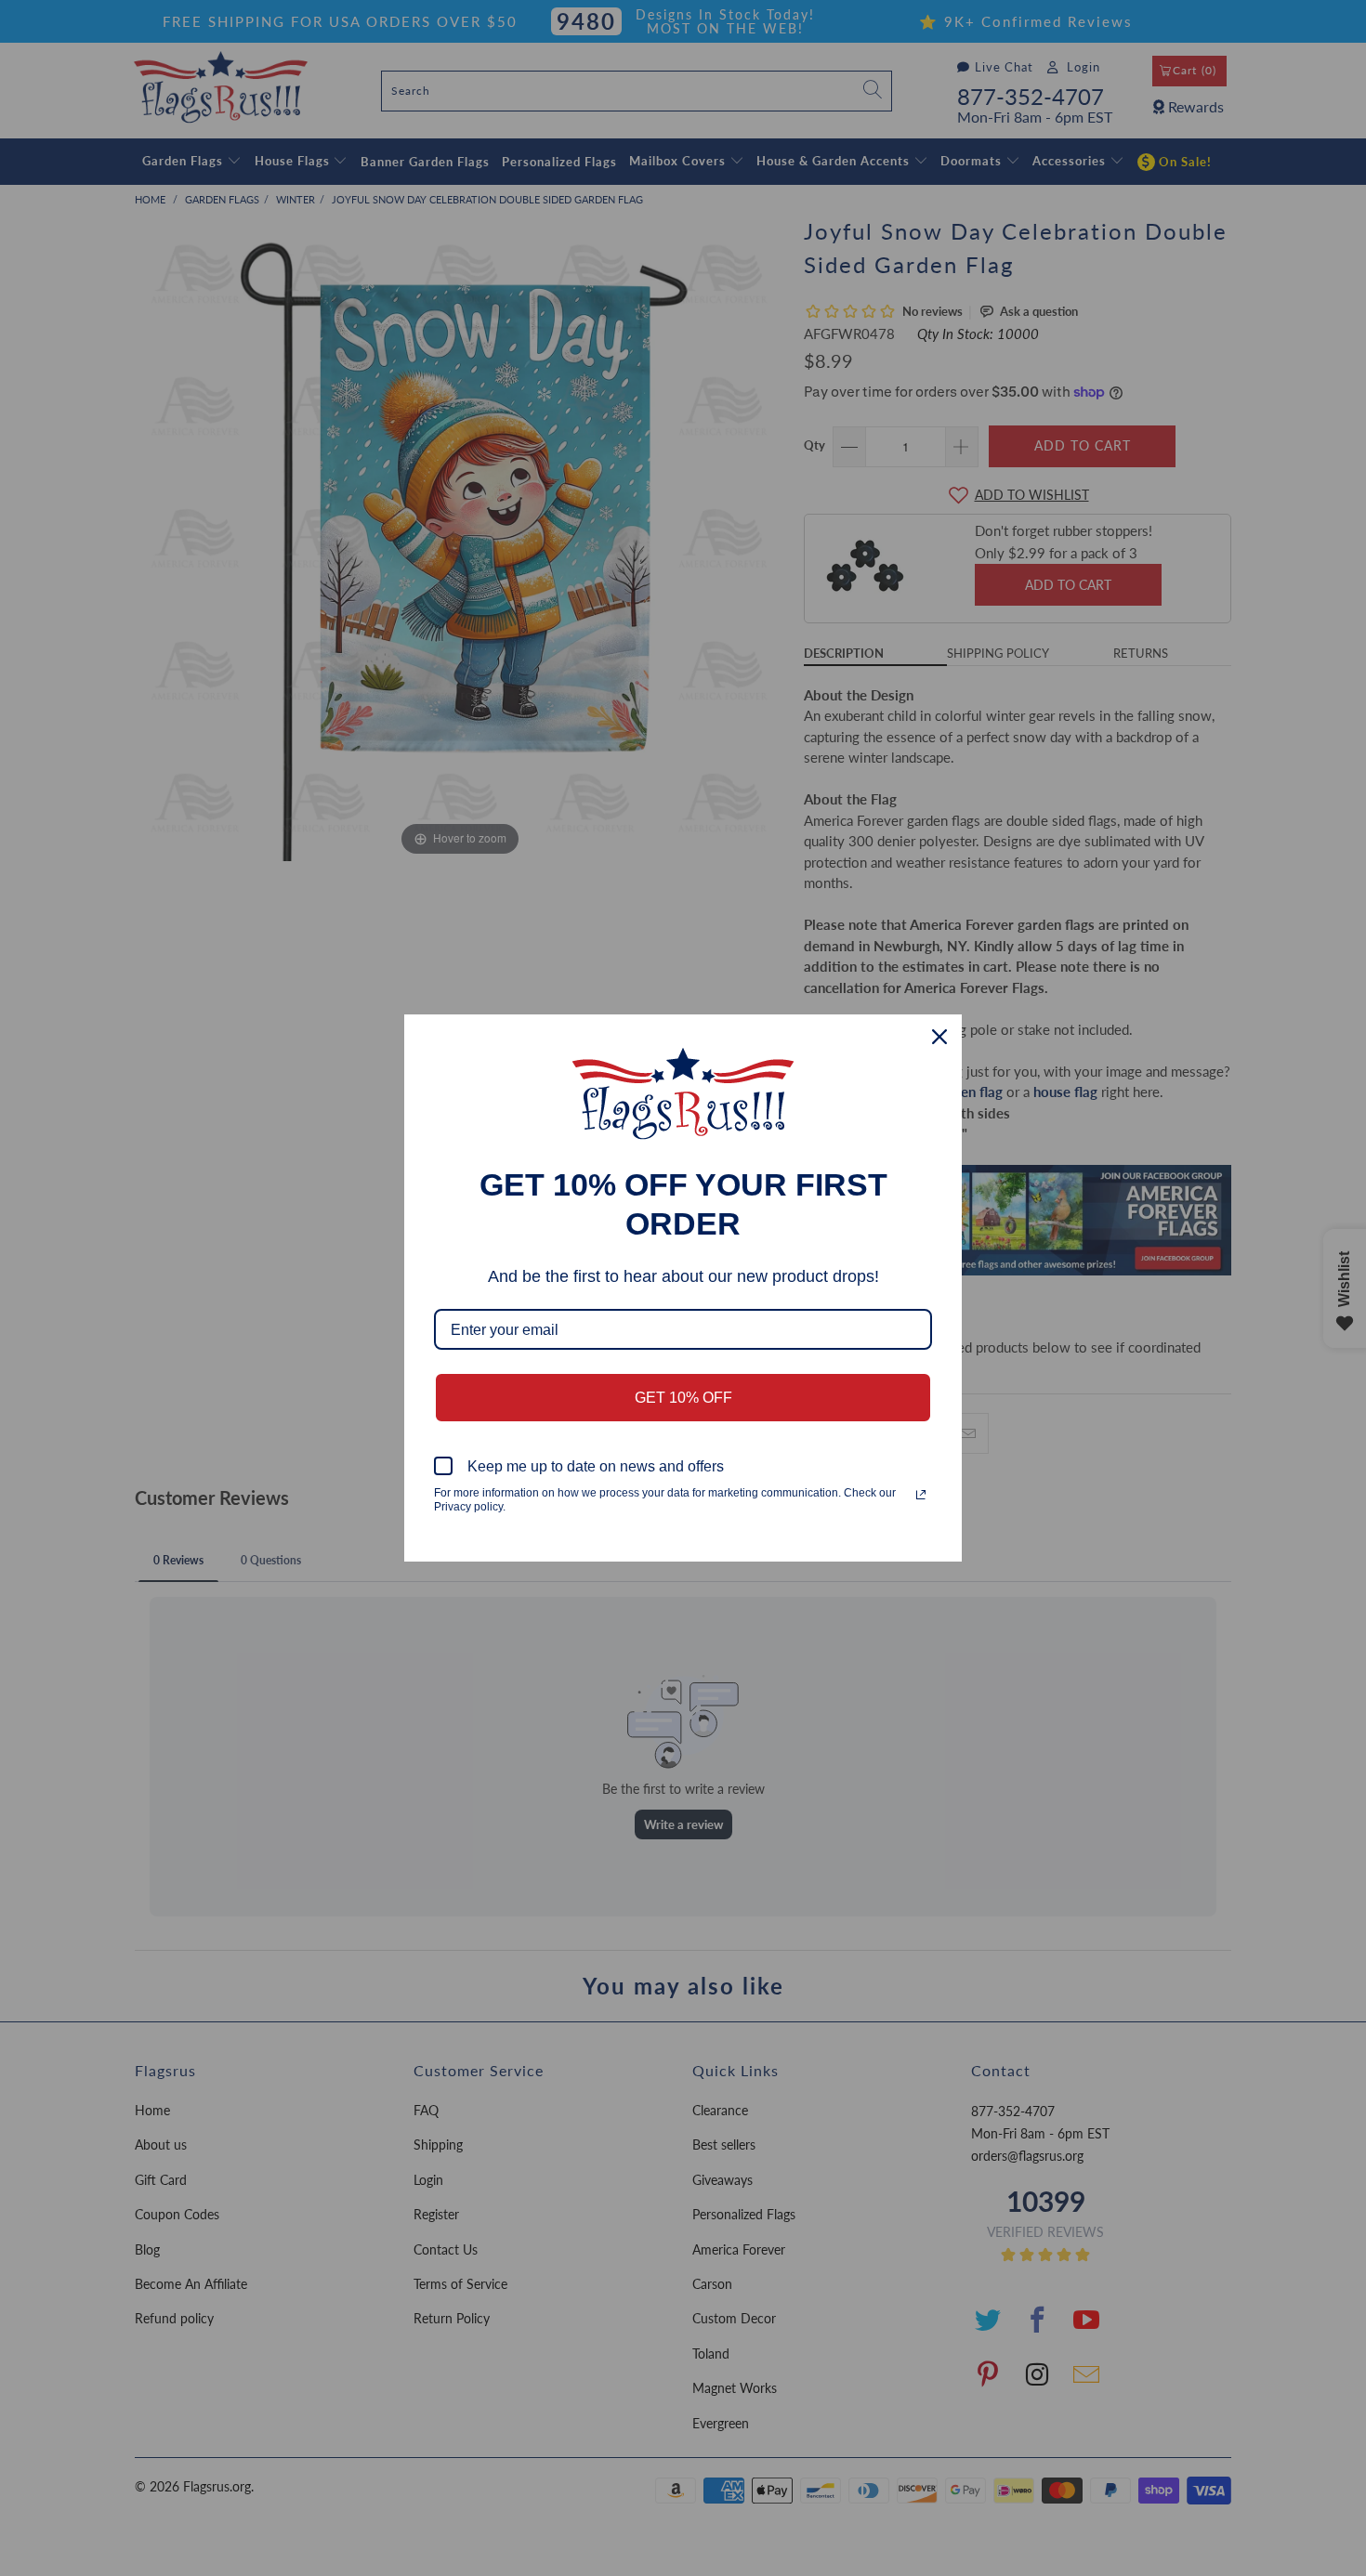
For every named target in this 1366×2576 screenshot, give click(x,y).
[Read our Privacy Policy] (921, 1495)
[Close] (939, 1037)
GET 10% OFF (683, 1398)
